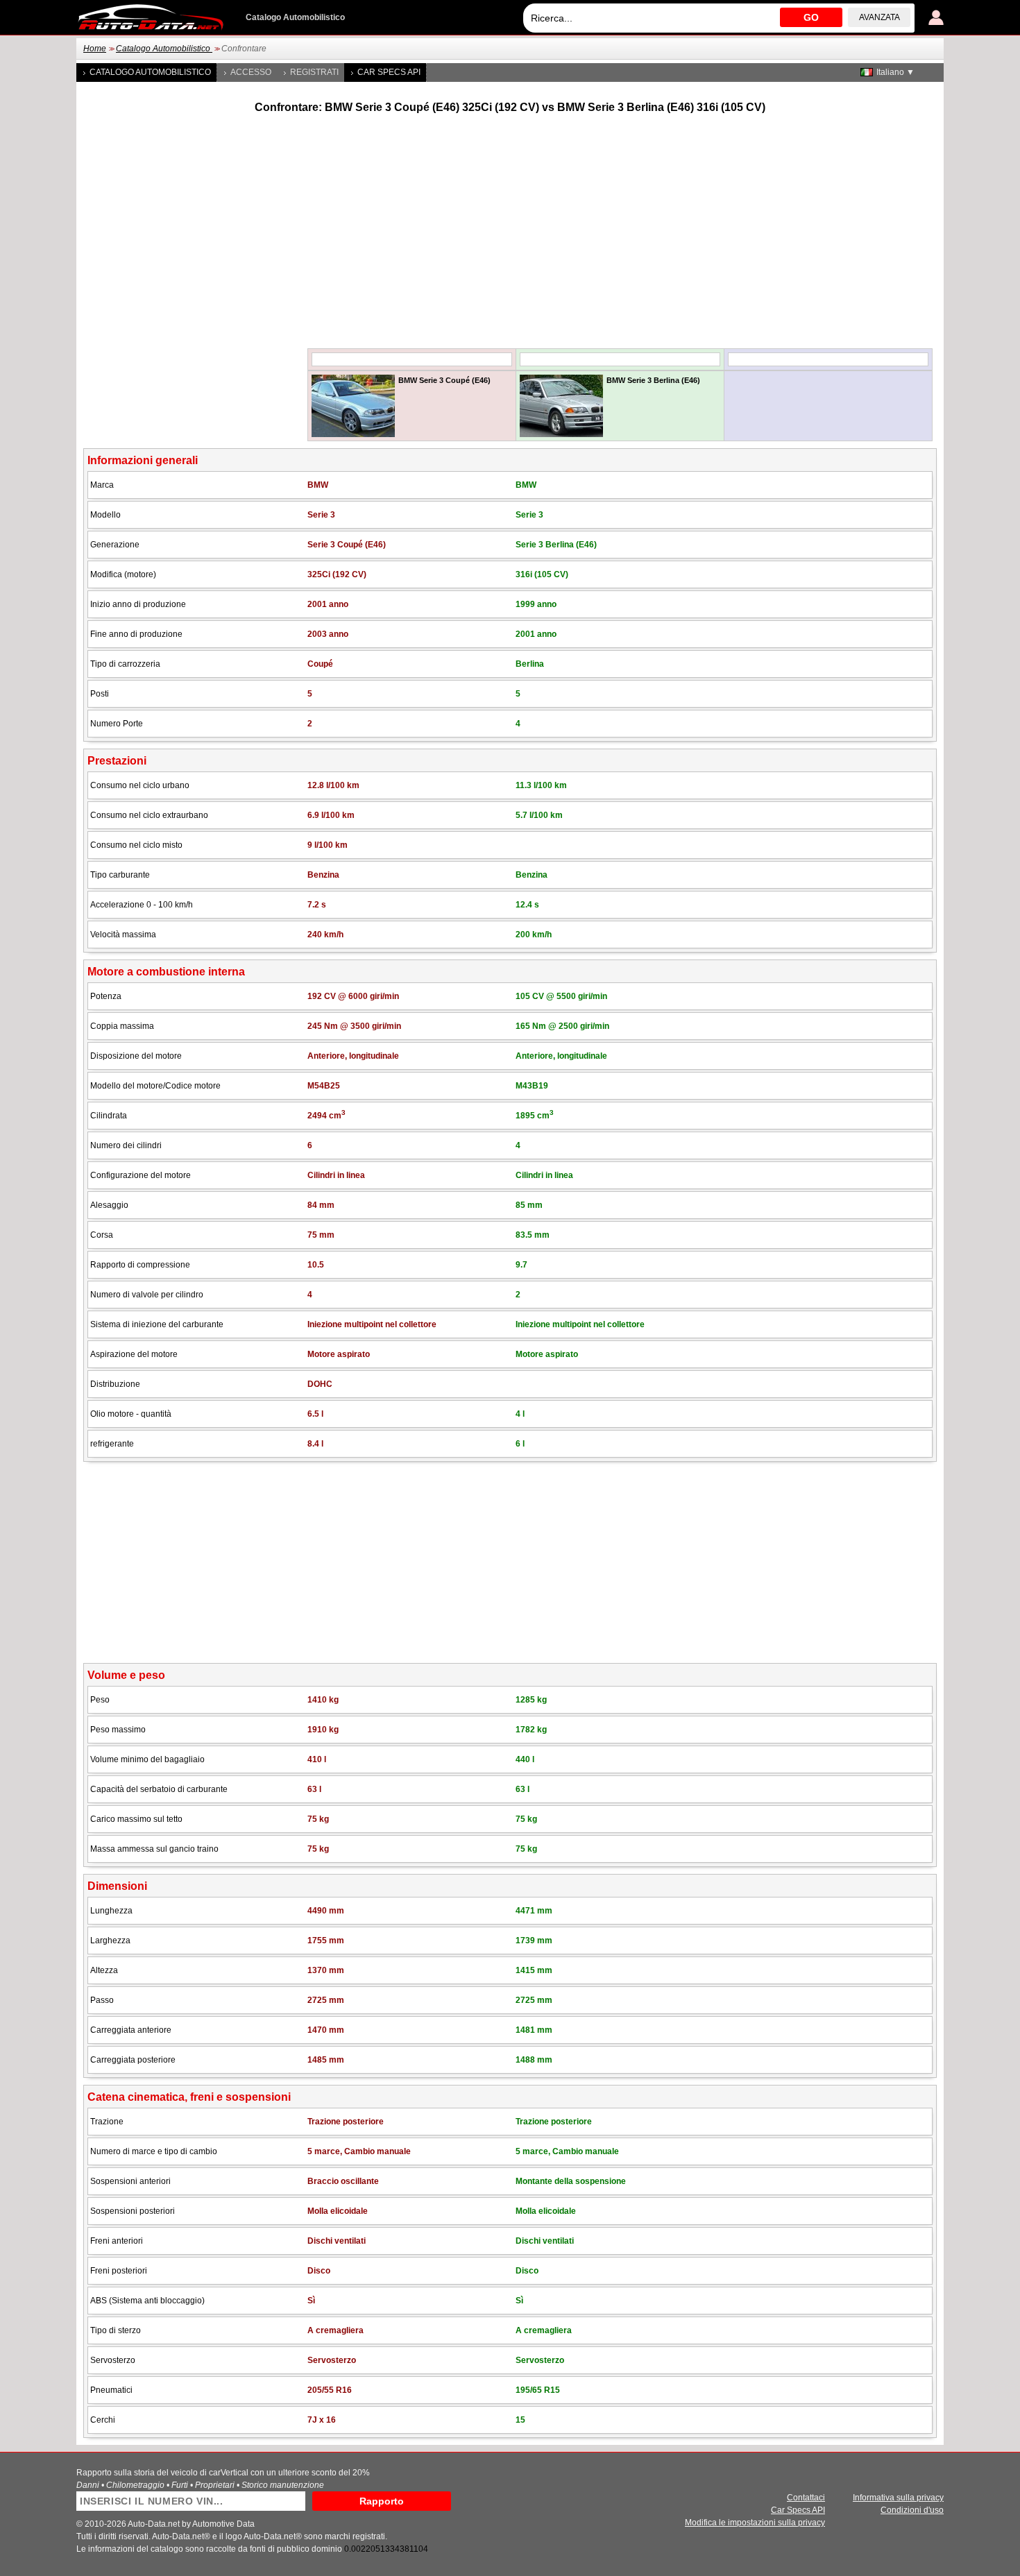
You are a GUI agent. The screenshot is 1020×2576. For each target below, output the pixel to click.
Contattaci (806, 2498)
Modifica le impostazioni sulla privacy (755, 2523)
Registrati (314, 72)
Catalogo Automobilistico (164, 49)
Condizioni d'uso (912, 2510)
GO (811, 17)
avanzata (879, 17)
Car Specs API (389, 72)
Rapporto (382, 2501)
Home (95, 49)
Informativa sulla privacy (898, 2498)
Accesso (251, 72)
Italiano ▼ (895, 72)
